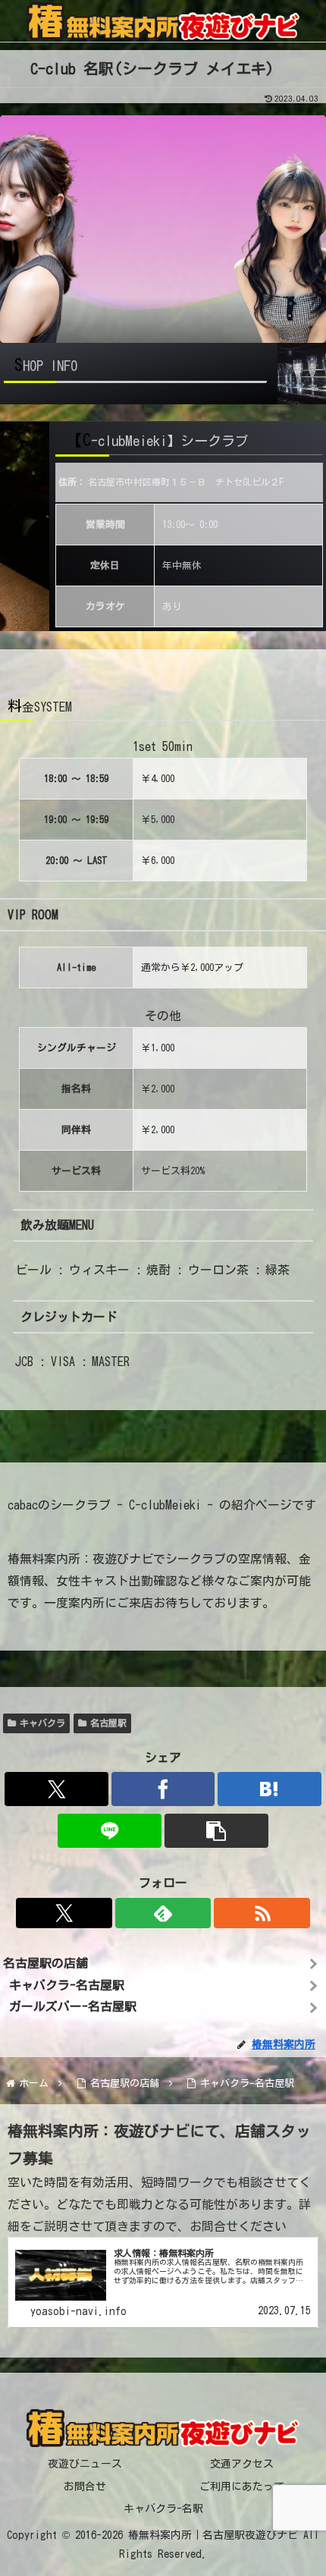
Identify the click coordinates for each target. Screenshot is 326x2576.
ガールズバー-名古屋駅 (73, 2006)
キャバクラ (42, 1723)
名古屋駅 (108, 1723)
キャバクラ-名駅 (163, 2508)
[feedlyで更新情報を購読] (163, 1913)
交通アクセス (242, 2464)
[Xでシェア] (56, 1789)
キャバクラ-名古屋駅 (67, 1985)
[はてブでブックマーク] (270, 1789)
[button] (216, 1831)
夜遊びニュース (85, 2464)
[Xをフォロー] (64, 1913)
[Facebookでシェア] (163, 1789)
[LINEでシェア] (110, 1831)
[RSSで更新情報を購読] (262, 1913)
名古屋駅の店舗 (45, 1963)
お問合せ (85, 2486)
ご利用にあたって (242, 2486)
